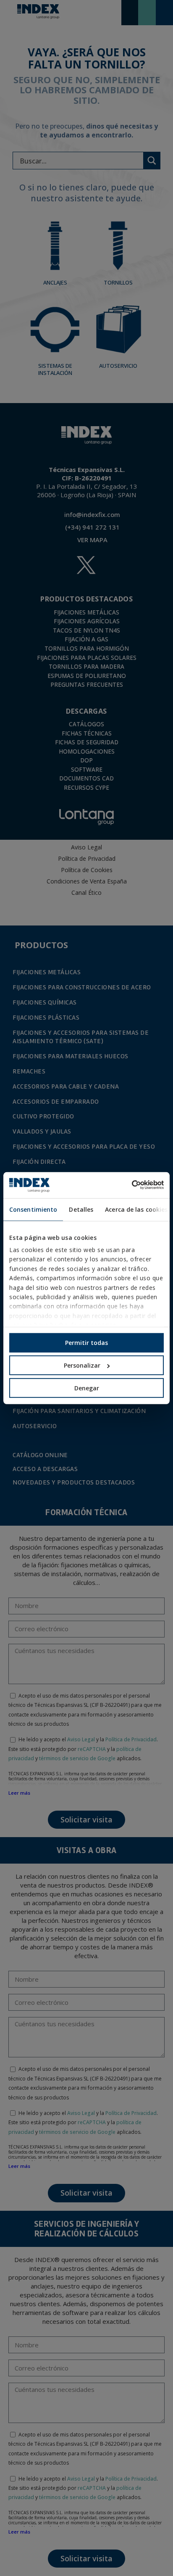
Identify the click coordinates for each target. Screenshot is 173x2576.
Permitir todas (86, 1343)
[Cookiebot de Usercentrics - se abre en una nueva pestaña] (127, 1185)
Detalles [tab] (81, 1209)
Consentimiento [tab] (33, 1209)
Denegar (87, 1388)
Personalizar (82, 1365)
